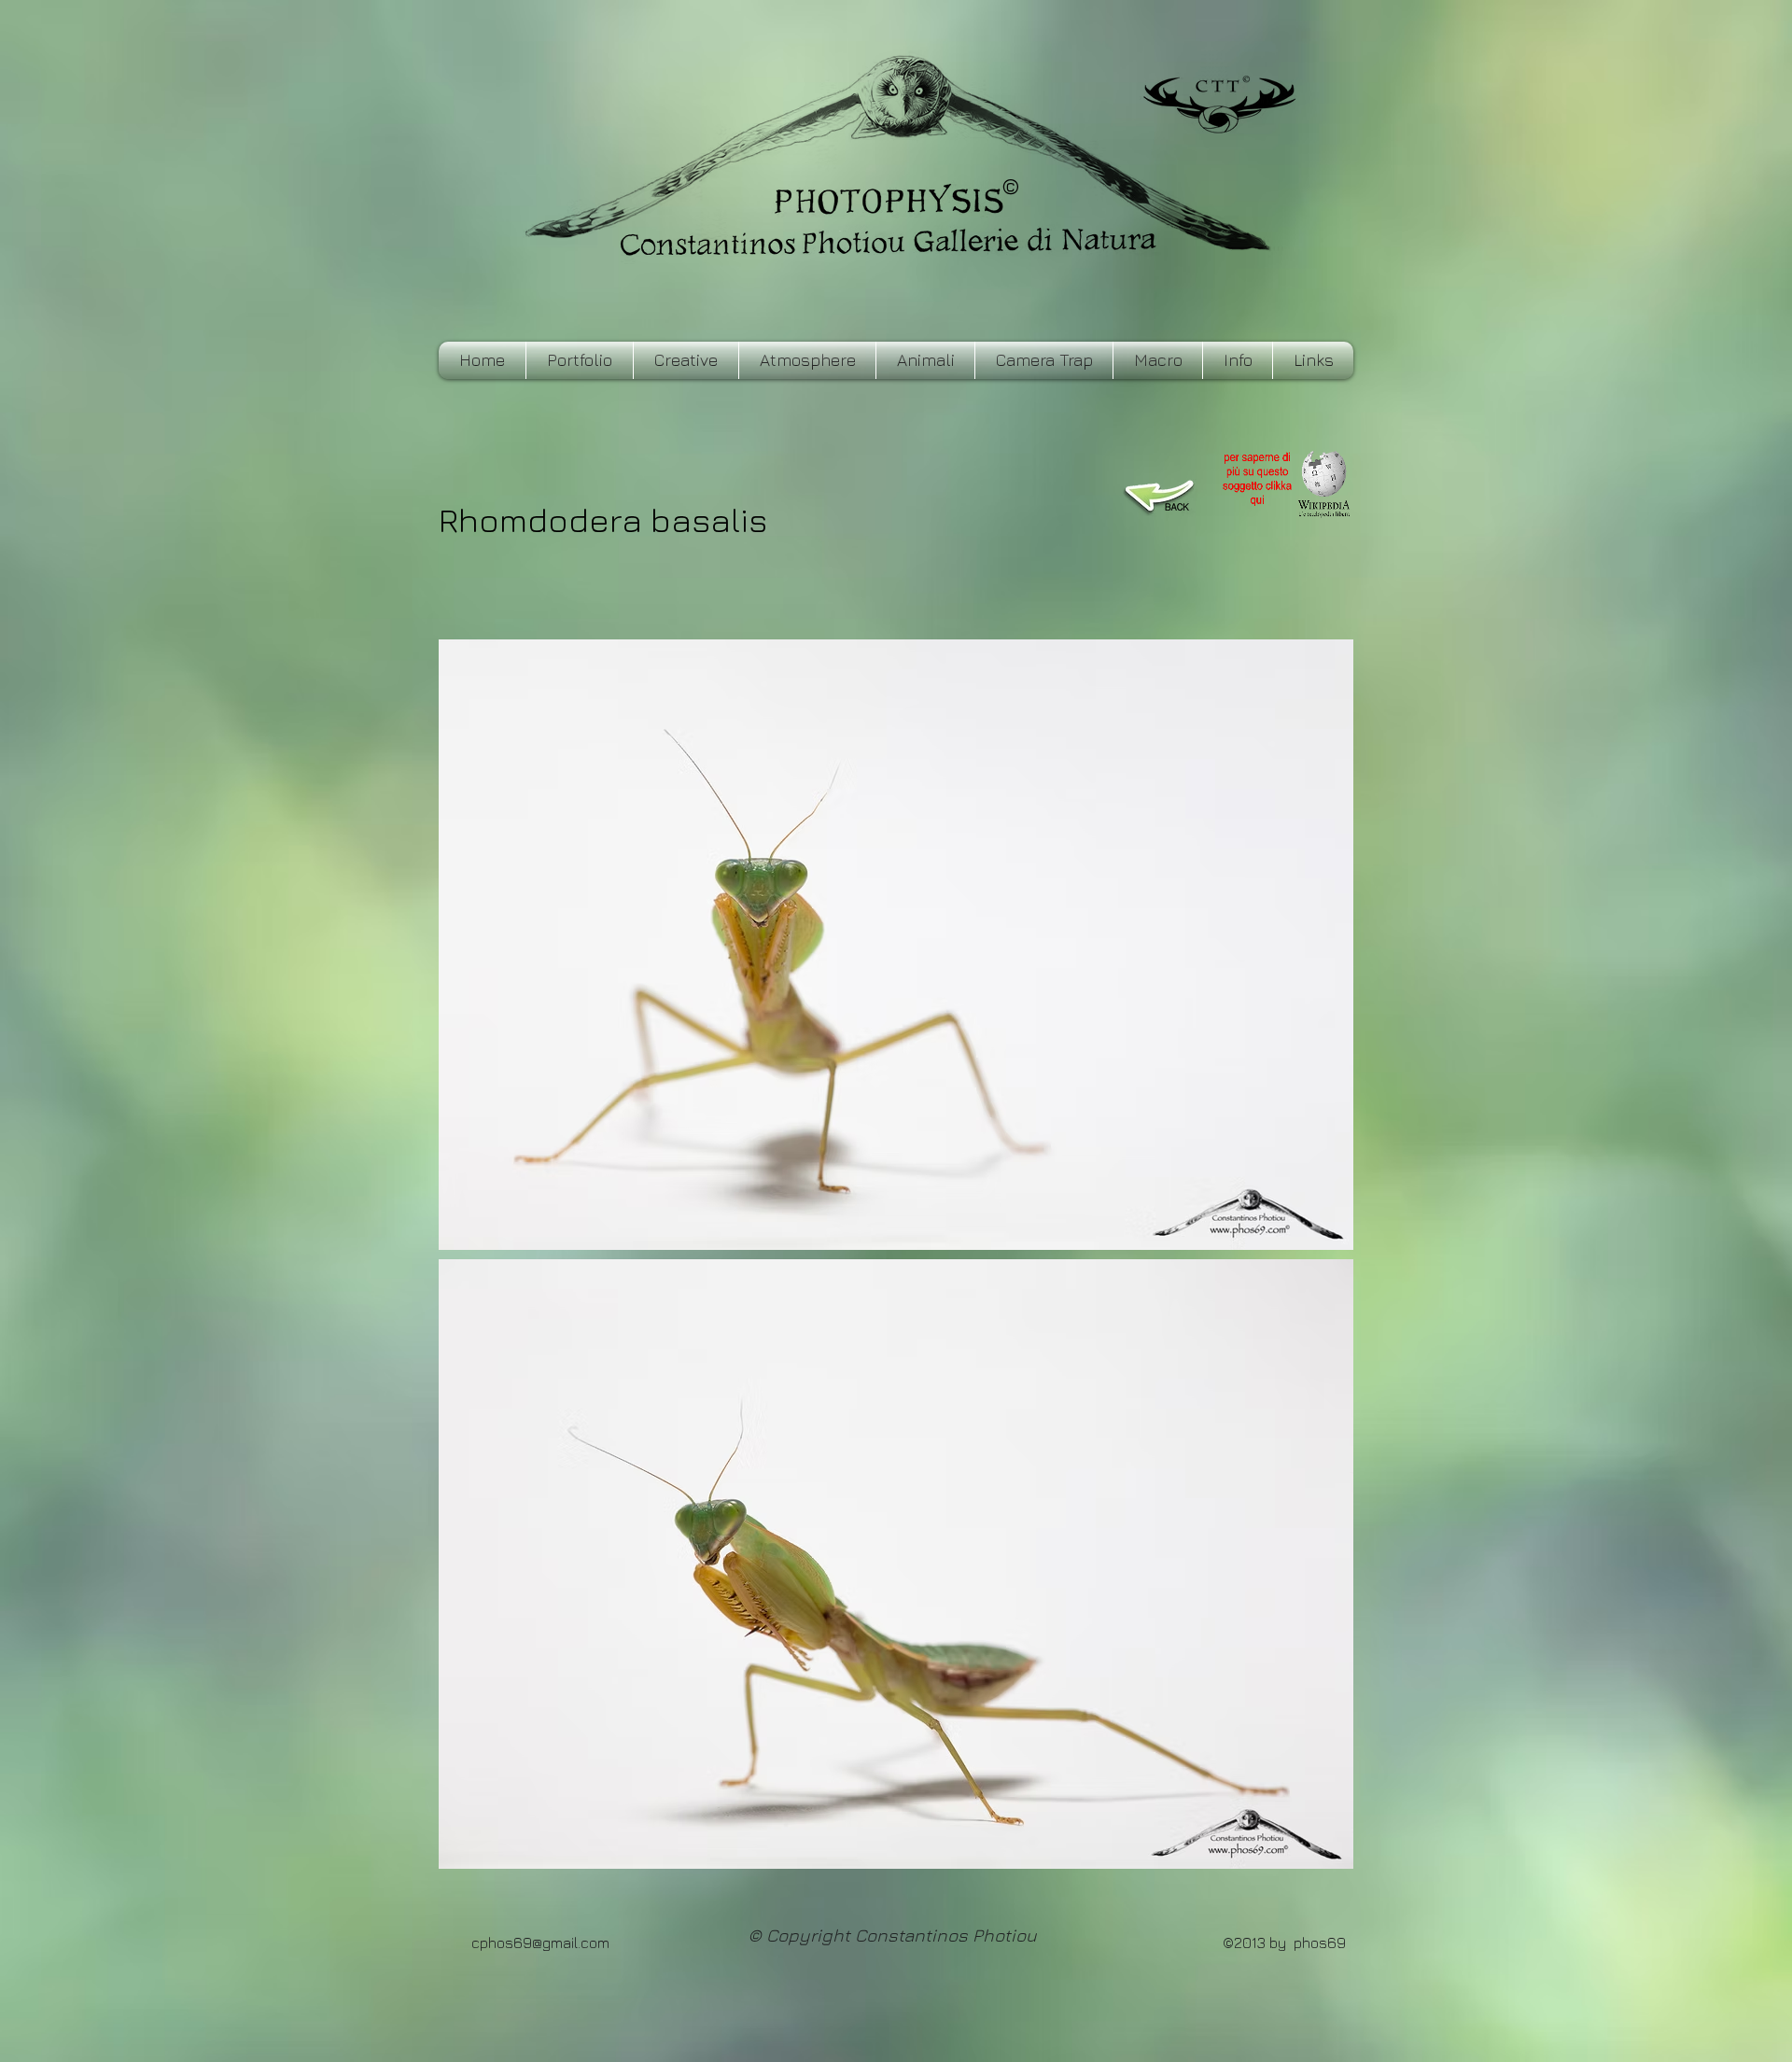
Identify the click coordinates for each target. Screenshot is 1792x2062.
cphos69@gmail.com (540, 1943)
